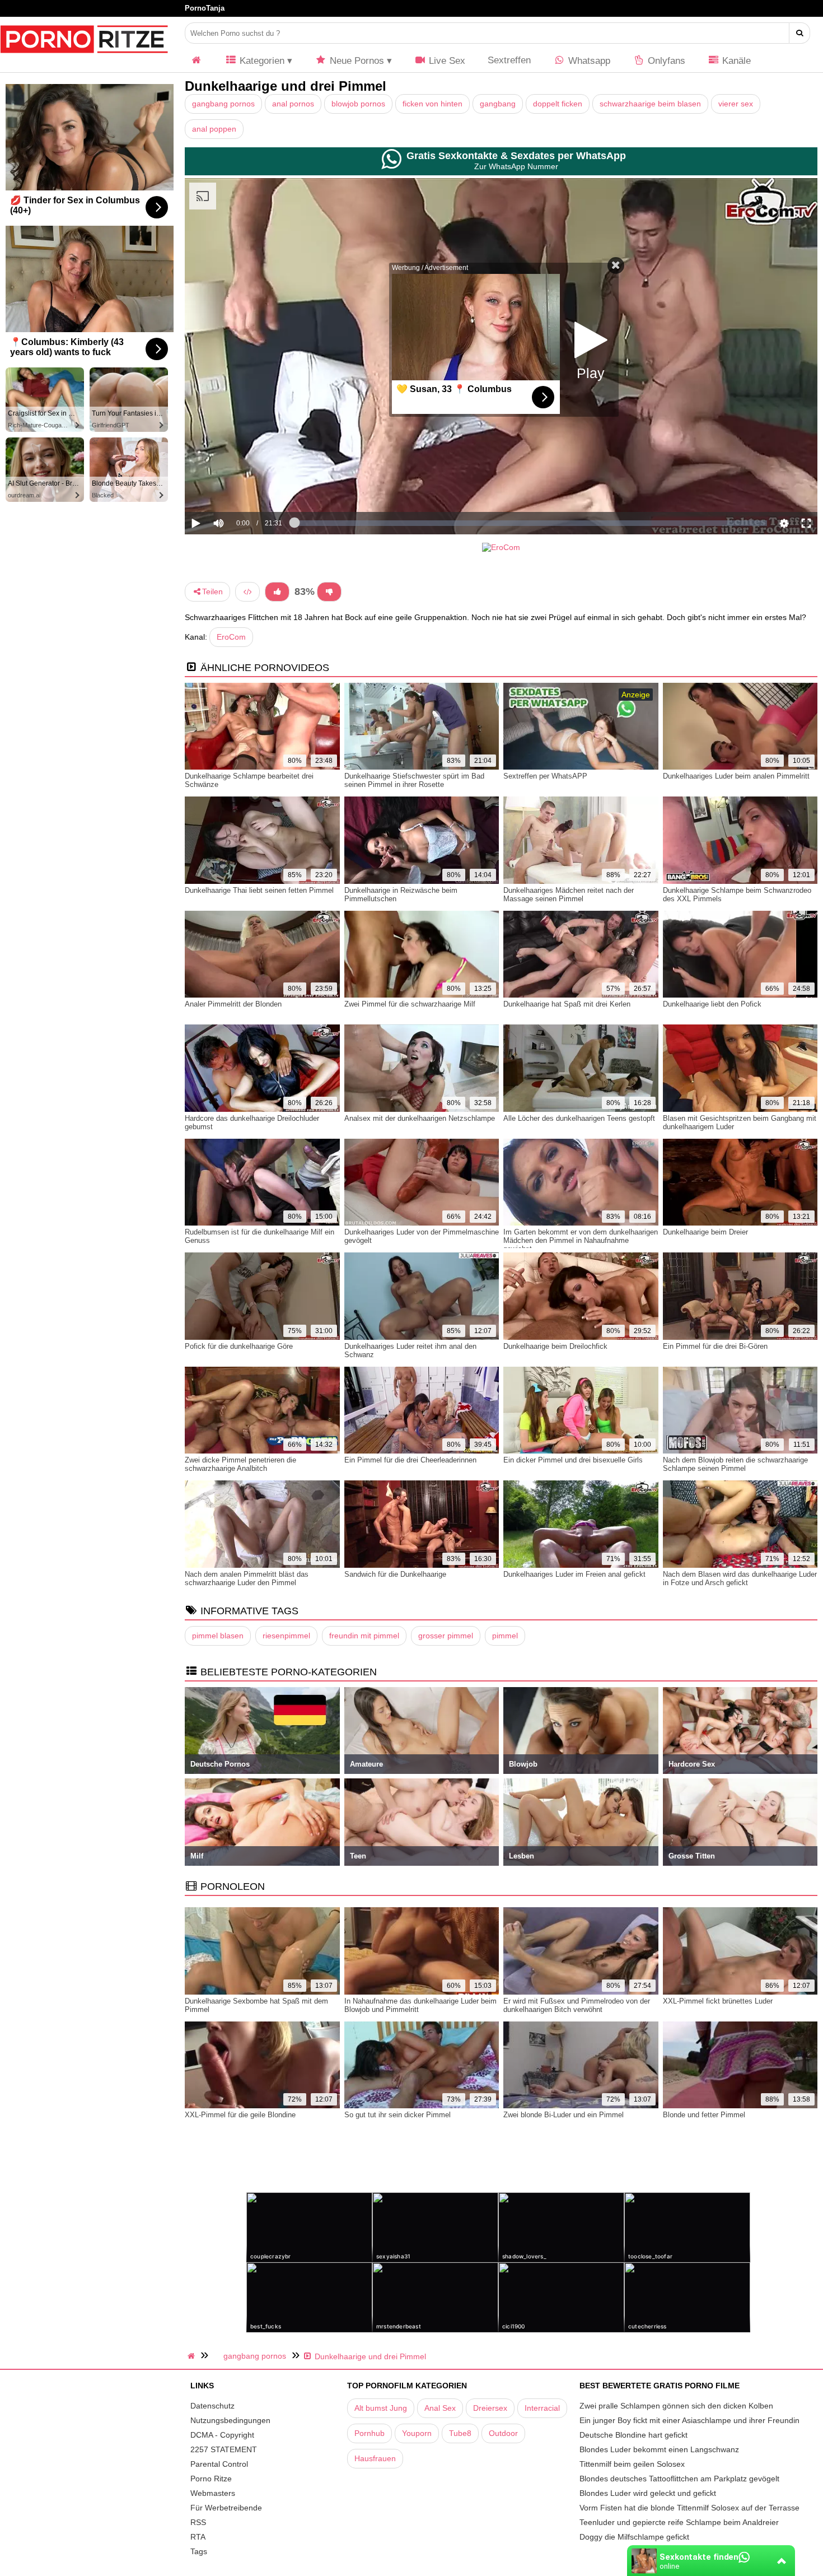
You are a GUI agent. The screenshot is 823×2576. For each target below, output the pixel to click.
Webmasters (213, 2493)
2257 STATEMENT (224, 2449)
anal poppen (214, 129)
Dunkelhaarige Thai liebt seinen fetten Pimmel (259, 890)
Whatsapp (588, 61)
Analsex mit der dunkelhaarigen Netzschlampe (420, 1118)
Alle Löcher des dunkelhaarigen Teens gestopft (579, 1118)
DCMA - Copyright (222, 2435)
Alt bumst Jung (381, 2408)
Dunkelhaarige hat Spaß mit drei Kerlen (567, 1004)
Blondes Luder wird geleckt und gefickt (648, 2493)
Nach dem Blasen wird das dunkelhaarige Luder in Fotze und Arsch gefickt (740, 1578)
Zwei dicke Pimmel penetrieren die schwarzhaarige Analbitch (240, 1464)
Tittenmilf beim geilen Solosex (632, 2464)
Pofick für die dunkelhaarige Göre (239, 1346)
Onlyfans (665, 61)
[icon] (197, 61)
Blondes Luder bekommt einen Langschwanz (659, 2449)
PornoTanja (205, 8)
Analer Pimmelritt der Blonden (233, 1004)
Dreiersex (490, 2408)
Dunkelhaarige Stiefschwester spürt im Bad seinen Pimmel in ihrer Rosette (414, 780)
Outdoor (503, 2433)
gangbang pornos (223, 104)
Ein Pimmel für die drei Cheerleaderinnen (410, 1460)
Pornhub (370, 2433)
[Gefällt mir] (277, 592)
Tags (199, 2551)
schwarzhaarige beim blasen (650, 104)
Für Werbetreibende (226, 2508)
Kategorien (261, 61)
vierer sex (736, 104)
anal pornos (293, 104)
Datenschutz (212, 2406)
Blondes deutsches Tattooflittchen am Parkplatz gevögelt (679, 2479)
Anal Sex (440, 2408)
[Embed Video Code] (247, 592)
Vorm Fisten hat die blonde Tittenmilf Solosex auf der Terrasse (689, 2508)
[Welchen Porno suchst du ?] (800, 33)
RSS (198, 2522)
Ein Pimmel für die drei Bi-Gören (715, 1346)
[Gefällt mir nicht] (329, 592)
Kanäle (735, 61)
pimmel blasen (218, 1636)
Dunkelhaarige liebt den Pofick (712, 1004)
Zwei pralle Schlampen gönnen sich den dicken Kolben (676, 2406)
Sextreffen (509, 60)
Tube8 (460, 2433)
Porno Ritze (211, 2479)
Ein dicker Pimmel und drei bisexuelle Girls (573, 1460)
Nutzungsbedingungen (230, 2420)
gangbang (498, 104)
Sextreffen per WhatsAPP (545, 776)
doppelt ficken (558, 104)
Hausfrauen (375, 2458)
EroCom (231, 637)
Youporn (417, 2433)
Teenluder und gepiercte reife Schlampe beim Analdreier (679, 2522)
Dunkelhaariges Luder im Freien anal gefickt (574, 1574)
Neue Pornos (356, 61)
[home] (193, 2356)
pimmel (505, 1636)
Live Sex (446, 61)
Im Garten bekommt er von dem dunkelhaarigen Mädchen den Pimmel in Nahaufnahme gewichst (581, 1240)
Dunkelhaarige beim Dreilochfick (555, 1346)
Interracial (542, 2408)
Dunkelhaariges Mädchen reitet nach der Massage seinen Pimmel (569, 895)
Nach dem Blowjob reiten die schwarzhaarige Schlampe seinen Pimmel (735, 1464)
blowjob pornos (358, 104)
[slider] (238, 488)
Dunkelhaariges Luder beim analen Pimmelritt (736, 776)
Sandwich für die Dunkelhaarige (395, 1574)
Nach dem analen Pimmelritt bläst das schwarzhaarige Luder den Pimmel (247, 1578)
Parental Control (219, 2464)
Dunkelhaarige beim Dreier (705, 1232)
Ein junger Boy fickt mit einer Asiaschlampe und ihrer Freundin (689, 2420)
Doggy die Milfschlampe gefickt (634, 2537)
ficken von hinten (432, 104)
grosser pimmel (446, 1636)
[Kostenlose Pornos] (84, 59)
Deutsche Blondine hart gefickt (633, 2435)
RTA (198, 2537)
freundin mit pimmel (364, 1636)
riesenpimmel (286, 1636)
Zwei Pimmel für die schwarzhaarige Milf (410, 1004)
